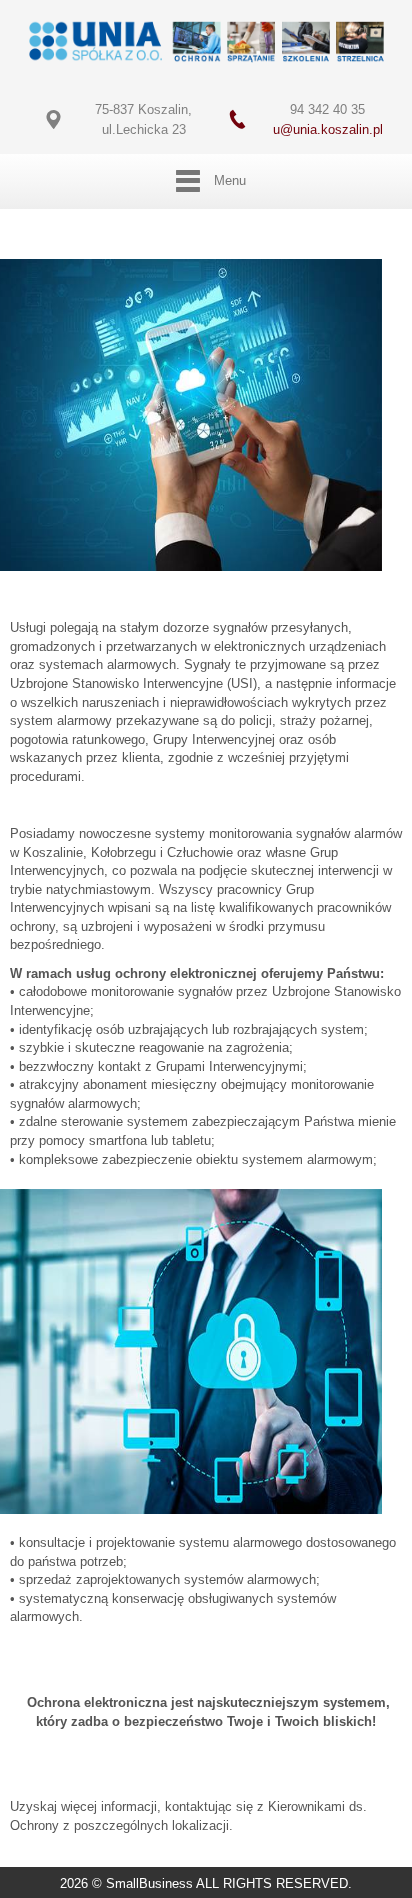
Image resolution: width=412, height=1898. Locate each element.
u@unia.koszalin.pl (328, 129)
